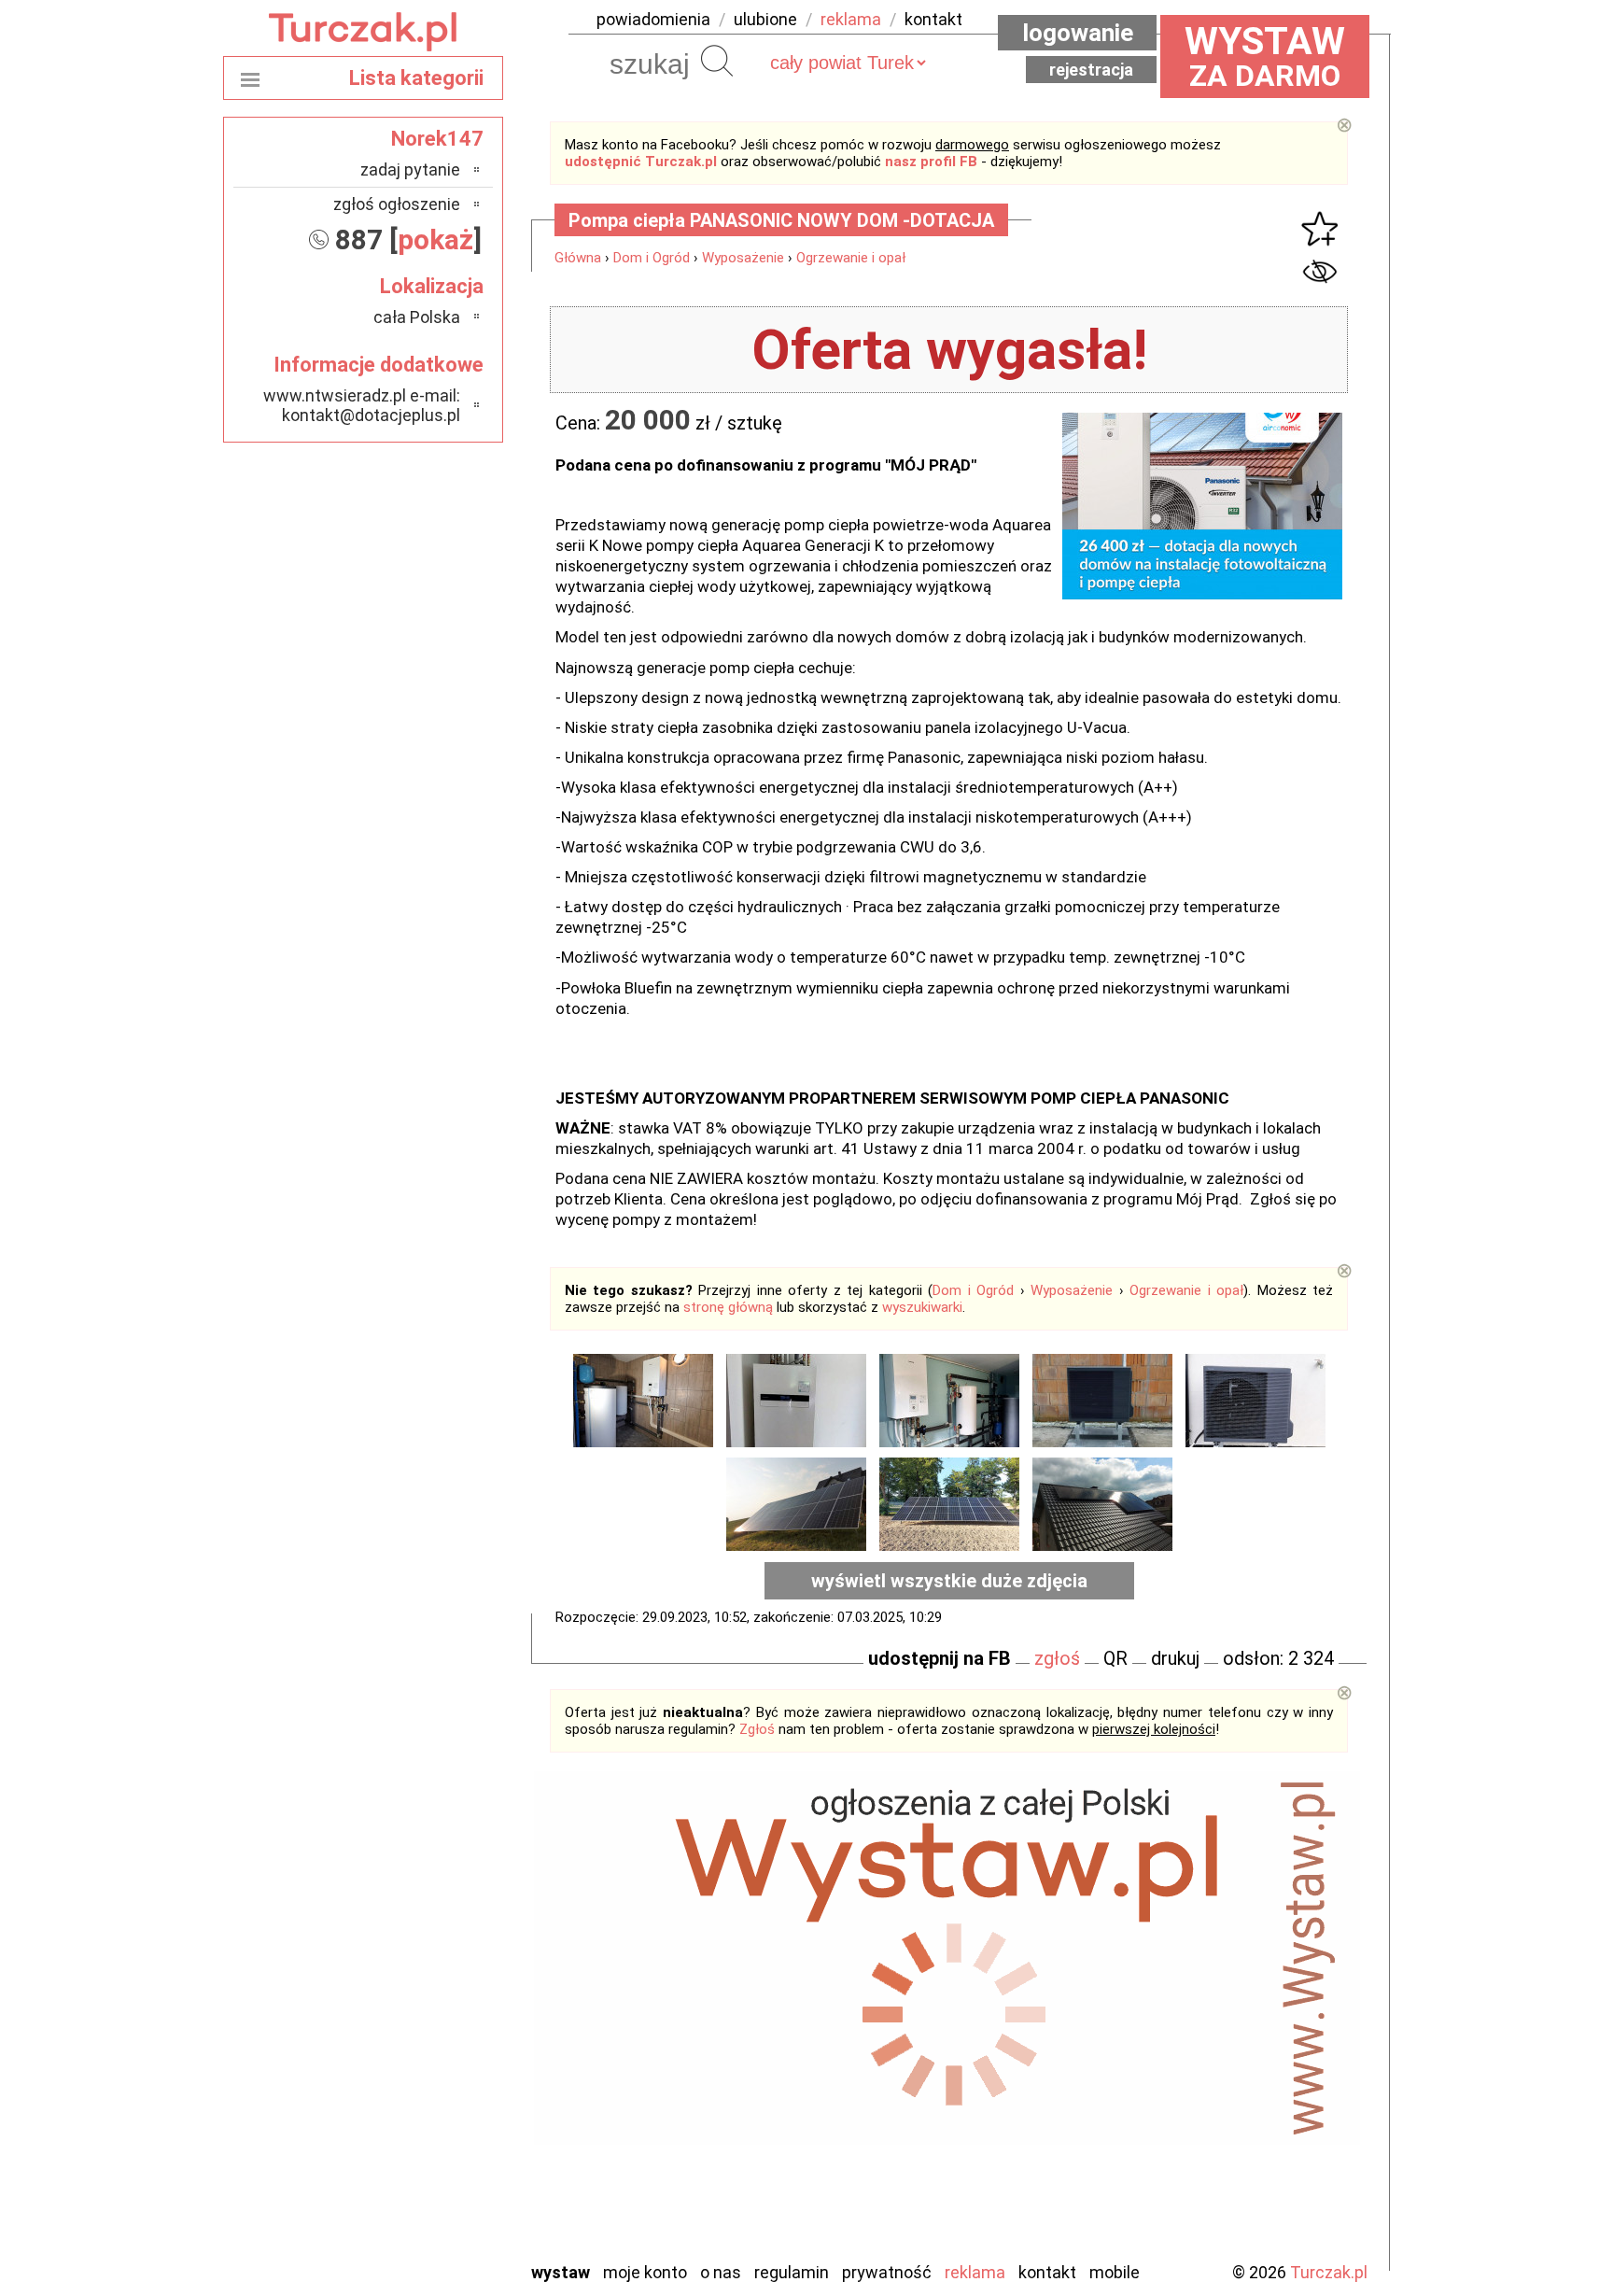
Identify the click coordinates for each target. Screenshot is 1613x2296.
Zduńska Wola (414, 2245)
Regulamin (792, 2272)
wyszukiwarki (922, 1307)
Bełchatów (423, 1943)
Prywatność (887, 2272)
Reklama (975, 2272)
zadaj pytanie (410, 169)
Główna (578, 258)
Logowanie (1078, 33)
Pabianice (428, 2069)
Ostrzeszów (420, 2043)
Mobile (1115, 2272)
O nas (721, 2272)
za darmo (1265, 56)
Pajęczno (429, 2094)
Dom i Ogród (652, 258)
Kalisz (440, 2018)
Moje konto (645, 2272)
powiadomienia (653, 19)
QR (1115, 1658)
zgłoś (1057, 1658)
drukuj (1175, 1658)
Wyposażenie (743, 258)
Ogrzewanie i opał (851, 258)
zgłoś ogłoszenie (397, 204)
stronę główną (728, 1307)
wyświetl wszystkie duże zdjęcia (949, 1581)
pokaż (435, 239)
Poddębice (423, 2119)
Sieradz (435, 2144)
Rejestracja (1091, 70)
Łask (444, 1968)
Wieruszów (424, 2220)
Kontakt (1047, 2272)
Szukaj (717, 61)
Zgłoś (757, 1729)
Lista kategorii (416, 78)
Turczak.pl (1329, 2272)
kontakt (933, 19)
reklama (851, 19)
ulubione (765, 19)
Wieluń (438, 2195)
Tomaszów (423, 2169)
